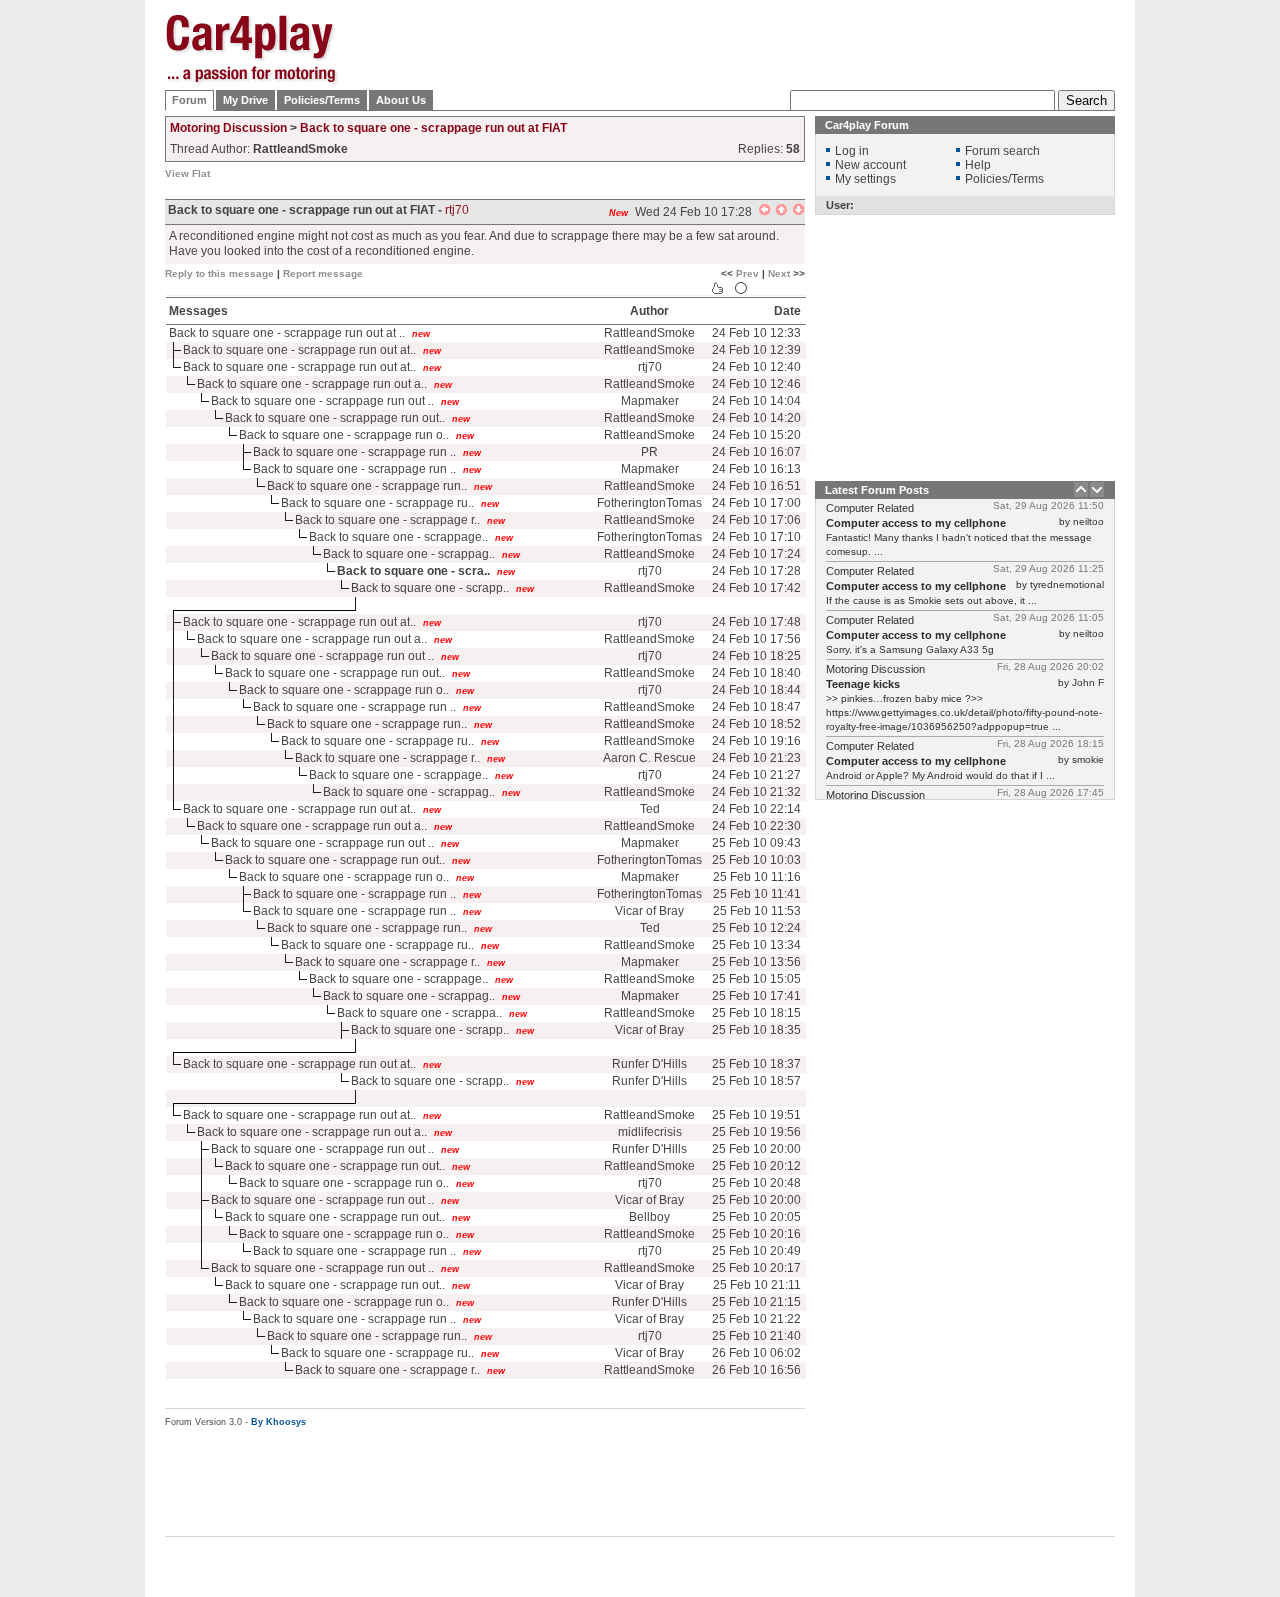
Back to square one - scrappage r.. (387, 520)
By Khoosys (278, 1422)
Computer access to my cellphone (916, 523)
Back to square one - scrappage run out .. (322, 401)
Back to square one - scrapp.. (430, 588)
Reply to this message (219, 273)
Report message (323, 273)
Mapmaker (650, 401)
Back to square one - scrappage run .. (354, 452)
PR (649, 452)
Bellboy (649, 1217)
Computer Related (870, 508)
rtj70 (457, 210)
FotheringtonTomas (649, 503)
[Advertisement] (1215, 315)
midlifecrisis (650, 1132)
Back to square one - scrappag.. (409, 554)
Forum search (1002, 151)
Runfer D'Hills (649, 1064)
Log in (852, 151)
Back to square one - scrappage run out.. (335, 418)
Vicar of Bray (649, 911)
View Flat (187, 173)
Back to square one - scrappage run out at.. (299, 350)
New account (870, 165)
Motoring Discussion (228, 128)
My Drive (245, 100)
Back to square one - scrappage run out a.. (312, 384)
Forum (189, 100)
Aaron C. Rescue (649, 758)
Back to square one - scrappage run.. (367, 486)
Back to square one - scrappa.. (419, 1013)
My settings (865, 179)
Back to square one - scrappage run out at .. (287, 333)
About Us (401, 100)
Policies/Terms (322, 100)
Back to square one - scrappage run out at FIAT (433, 128)
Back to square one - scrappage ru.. (377, 503)
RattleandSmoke (649, 333)
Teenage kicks (863, 684)
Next (779, 273)
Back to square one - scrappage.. (398, 537)
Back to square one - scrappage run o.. (344, 435)
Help (978, 165)
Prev (747, 273)
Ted (650, 809)
